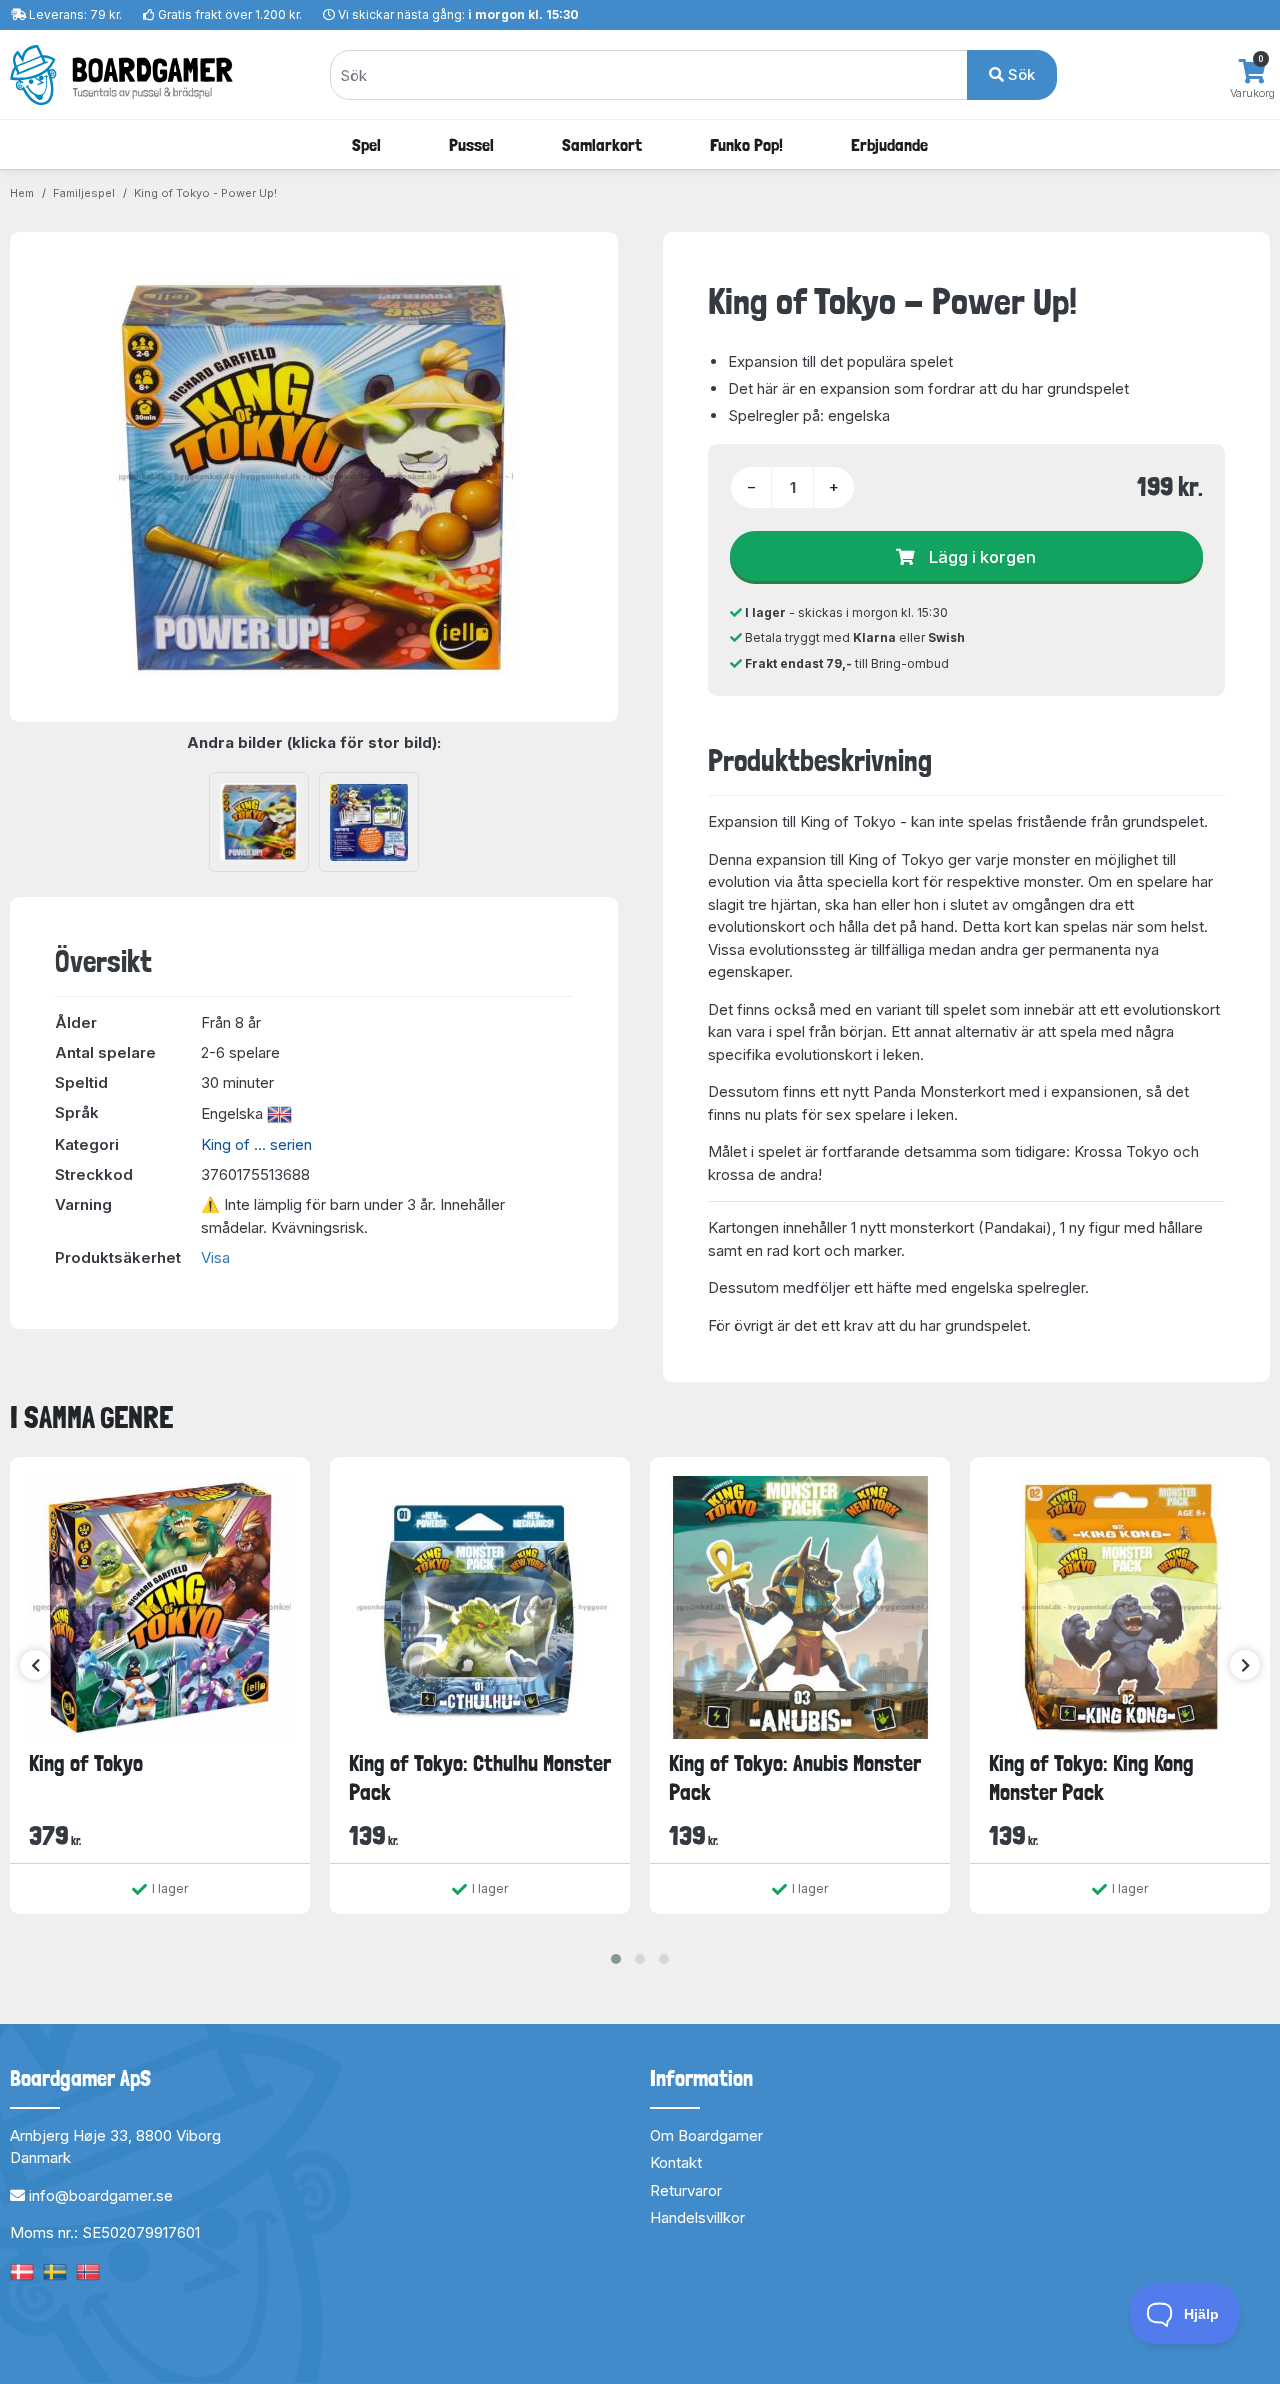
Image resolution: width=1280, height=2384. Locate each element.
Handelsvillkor (697, 2217)
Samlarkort (602, 144)
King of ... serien (256, 1144)
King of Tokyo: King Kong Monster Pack (1091, 1777)
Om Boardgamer (706, 2135)
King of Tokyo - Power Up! (205, 193)
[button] (616, 1959)
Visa (215, 1257)
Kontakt (676, 2162)
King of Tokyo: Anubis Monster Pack (795, 1777)
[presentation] (35, 1665)
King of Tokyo (86, 1763)
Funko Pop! (746, 144)
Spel (366, 144)
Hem (22, 193)
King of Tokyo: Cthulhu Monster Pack (480, 1777)
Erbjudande (889, 144)
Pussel (471, 144)
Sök (1019, 74)
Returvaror (686, 2190)
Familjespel (84, 193)
